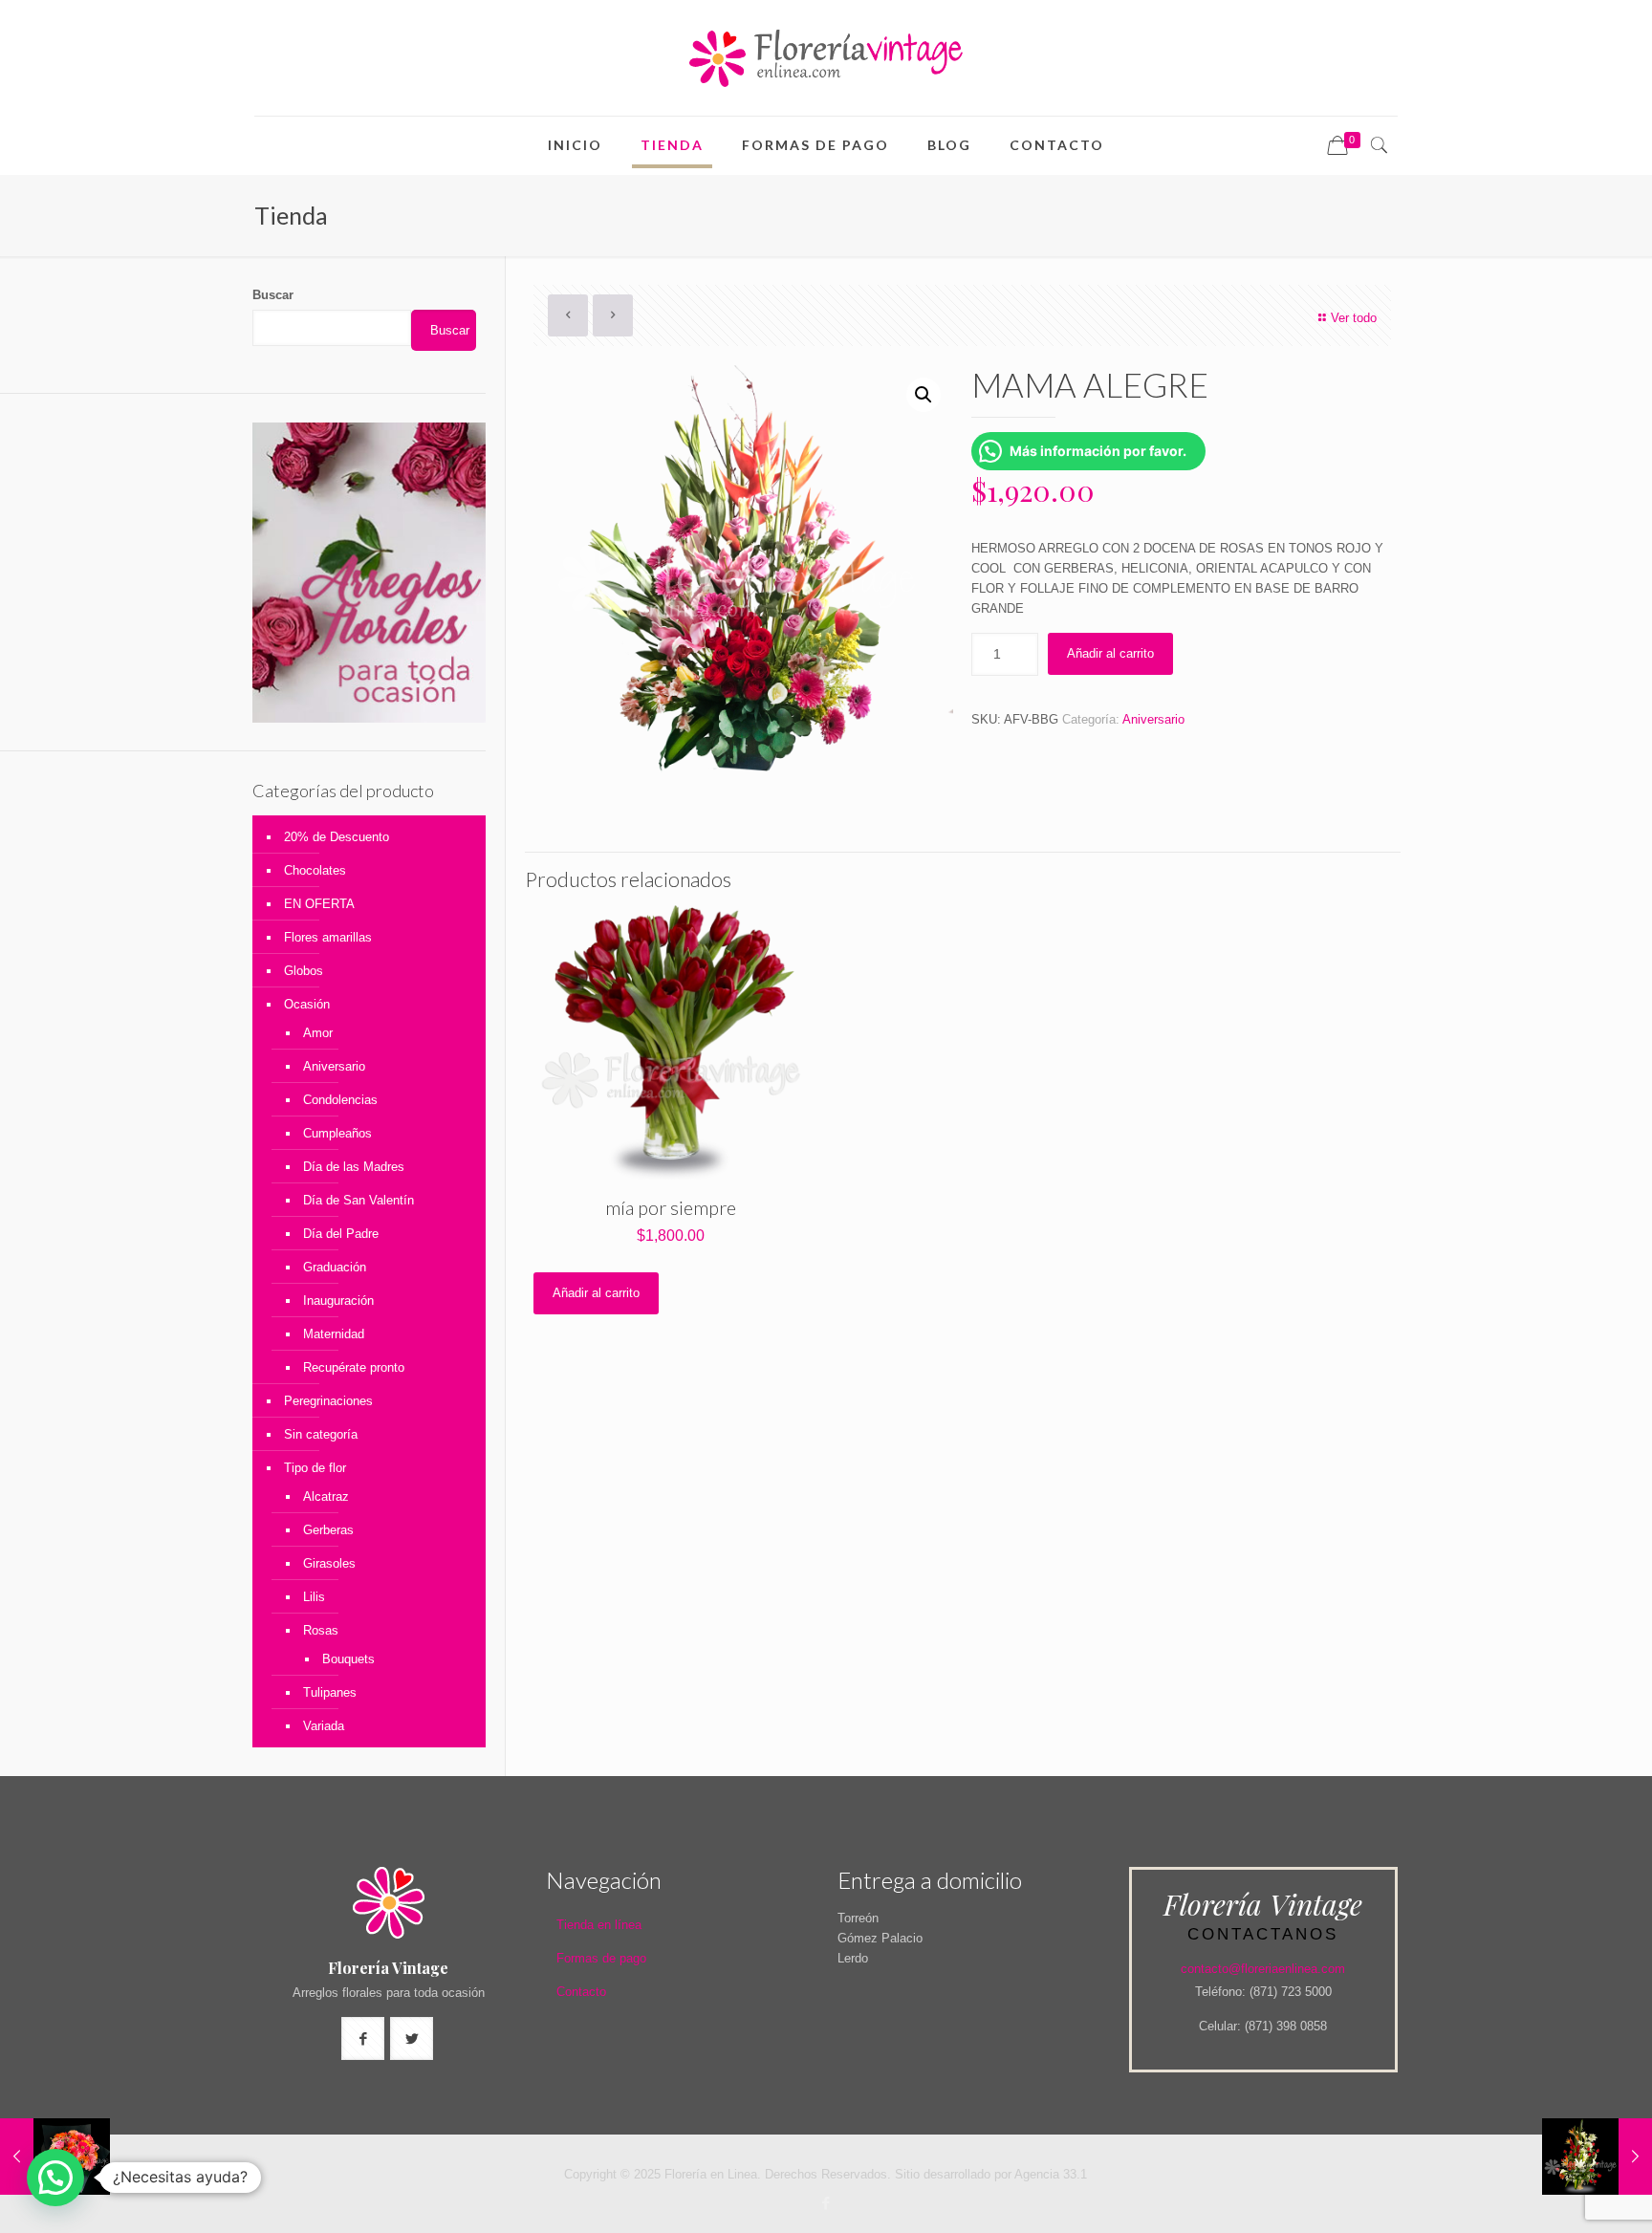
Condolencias (340, 1100)
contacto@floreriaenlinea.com (1263, 1969)
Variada (324, 1726)
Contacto (581, 1992)
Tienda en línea (599, 1925)
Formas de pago (601, 1958)
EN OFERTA (319, 904)
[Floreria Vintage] (826, 58)
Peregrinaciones (328, 1401)
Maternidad (334, 1334)
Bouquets (348, 1659)
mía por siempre (671, 1207)
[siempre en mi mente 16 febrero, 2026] (1597, 2157)
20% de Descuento (337, 837)
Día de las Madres (354, 1167)
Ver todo (1354, 318)
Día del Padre (341, 1234)
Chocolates (315, 870)
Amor (318, 1033)
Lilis (314, 1597)
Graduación (335, 1267)
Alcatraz (326, 1496)
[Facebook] (826, 2203)
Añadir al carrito (1110, 653)
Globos (304, 971)
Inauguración (338, 1301)
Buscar (273, 295)
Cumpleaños (337, 1133)
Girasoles (329, 1563)
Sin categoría (321, 1434)
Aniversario (1153, 719)
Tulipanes (330, 1692)
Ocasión (307, 1004)
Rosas (321, 1630)
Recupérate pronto (354, 1367)
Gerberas (328, 1530)
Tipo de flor (315, 1468)
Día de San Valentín (359, 1200)
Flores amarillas (328, 937)
